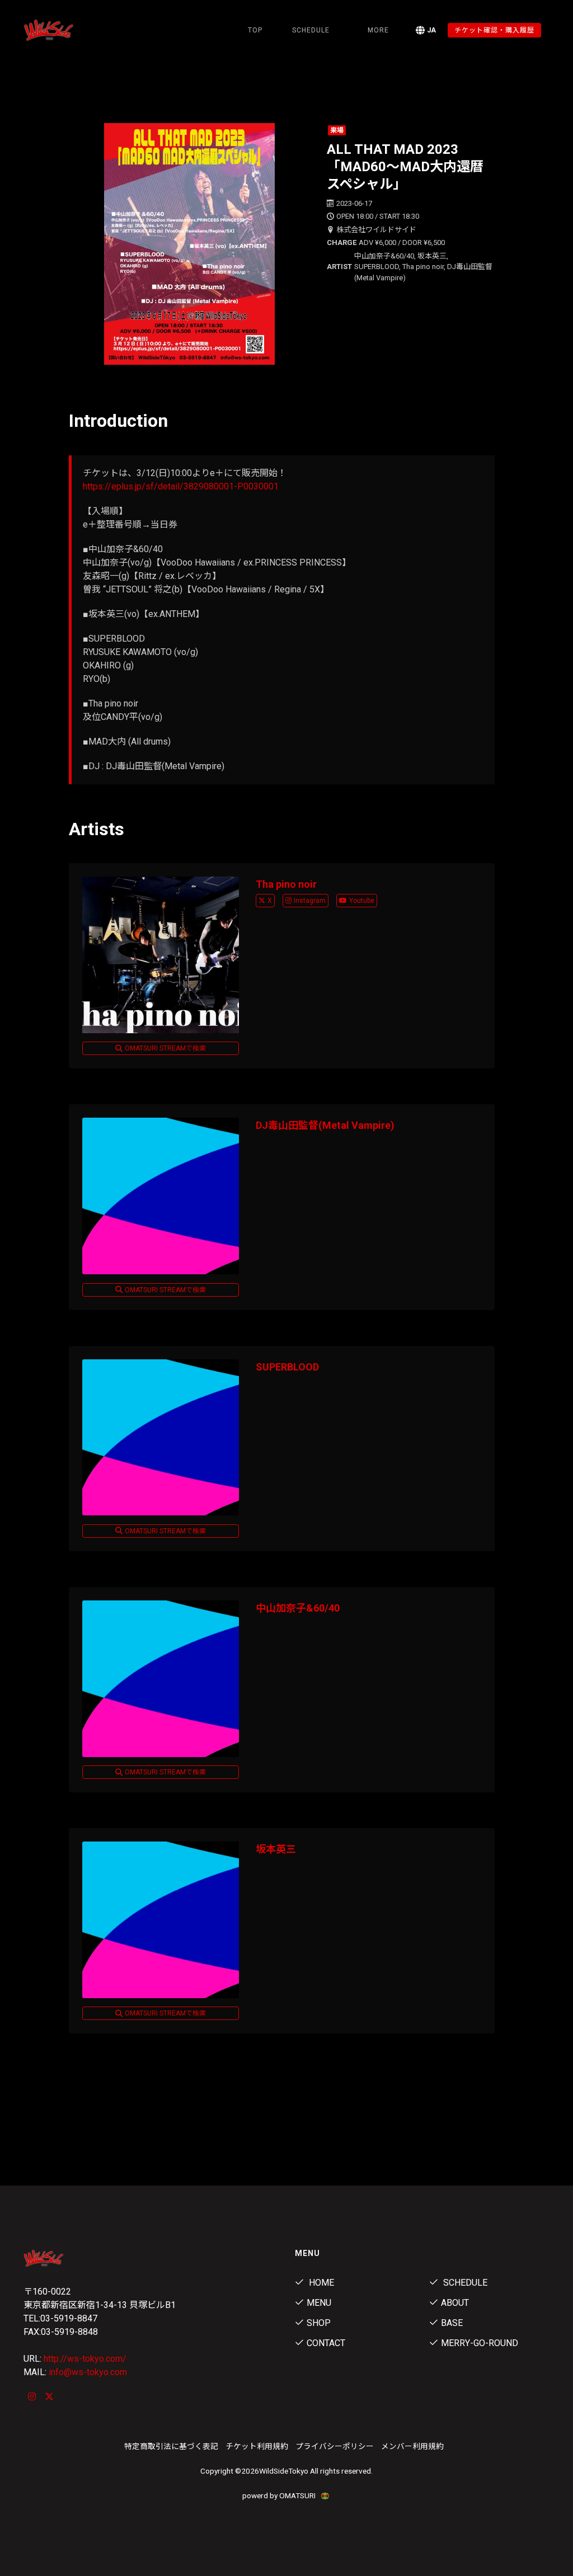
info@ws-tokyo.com (88, 2372)
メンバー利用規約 (412, 2446)
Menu (319, 2303)
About (455, 2303)
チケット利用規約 (257, 2446)
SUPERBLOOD (287, 1367)
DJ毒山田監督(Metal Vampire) (325, 1125)
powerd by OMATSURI (280, 2495)
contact (326, 2343)
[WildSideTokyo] (60, 30)
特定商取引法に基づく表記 (171, 2446)
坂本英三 (276, 1849)
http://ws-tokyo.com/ (85, 2359)
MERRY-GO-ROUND (480, 2343)
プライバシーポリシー (335, 2446)
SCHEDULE (311, 30)
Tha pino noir (286, 884)
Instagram (310, 901)
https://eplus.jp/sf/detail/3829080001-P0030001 (181, 486)
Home (320, 2283)
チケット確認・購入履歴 (494, 30)
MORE (378, 30)
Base (452, 2323)
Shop (319, 2323)
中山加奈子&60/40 (298, 1608)
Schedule (464, 2283)
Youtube (362, 901)
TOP (255, 30)
